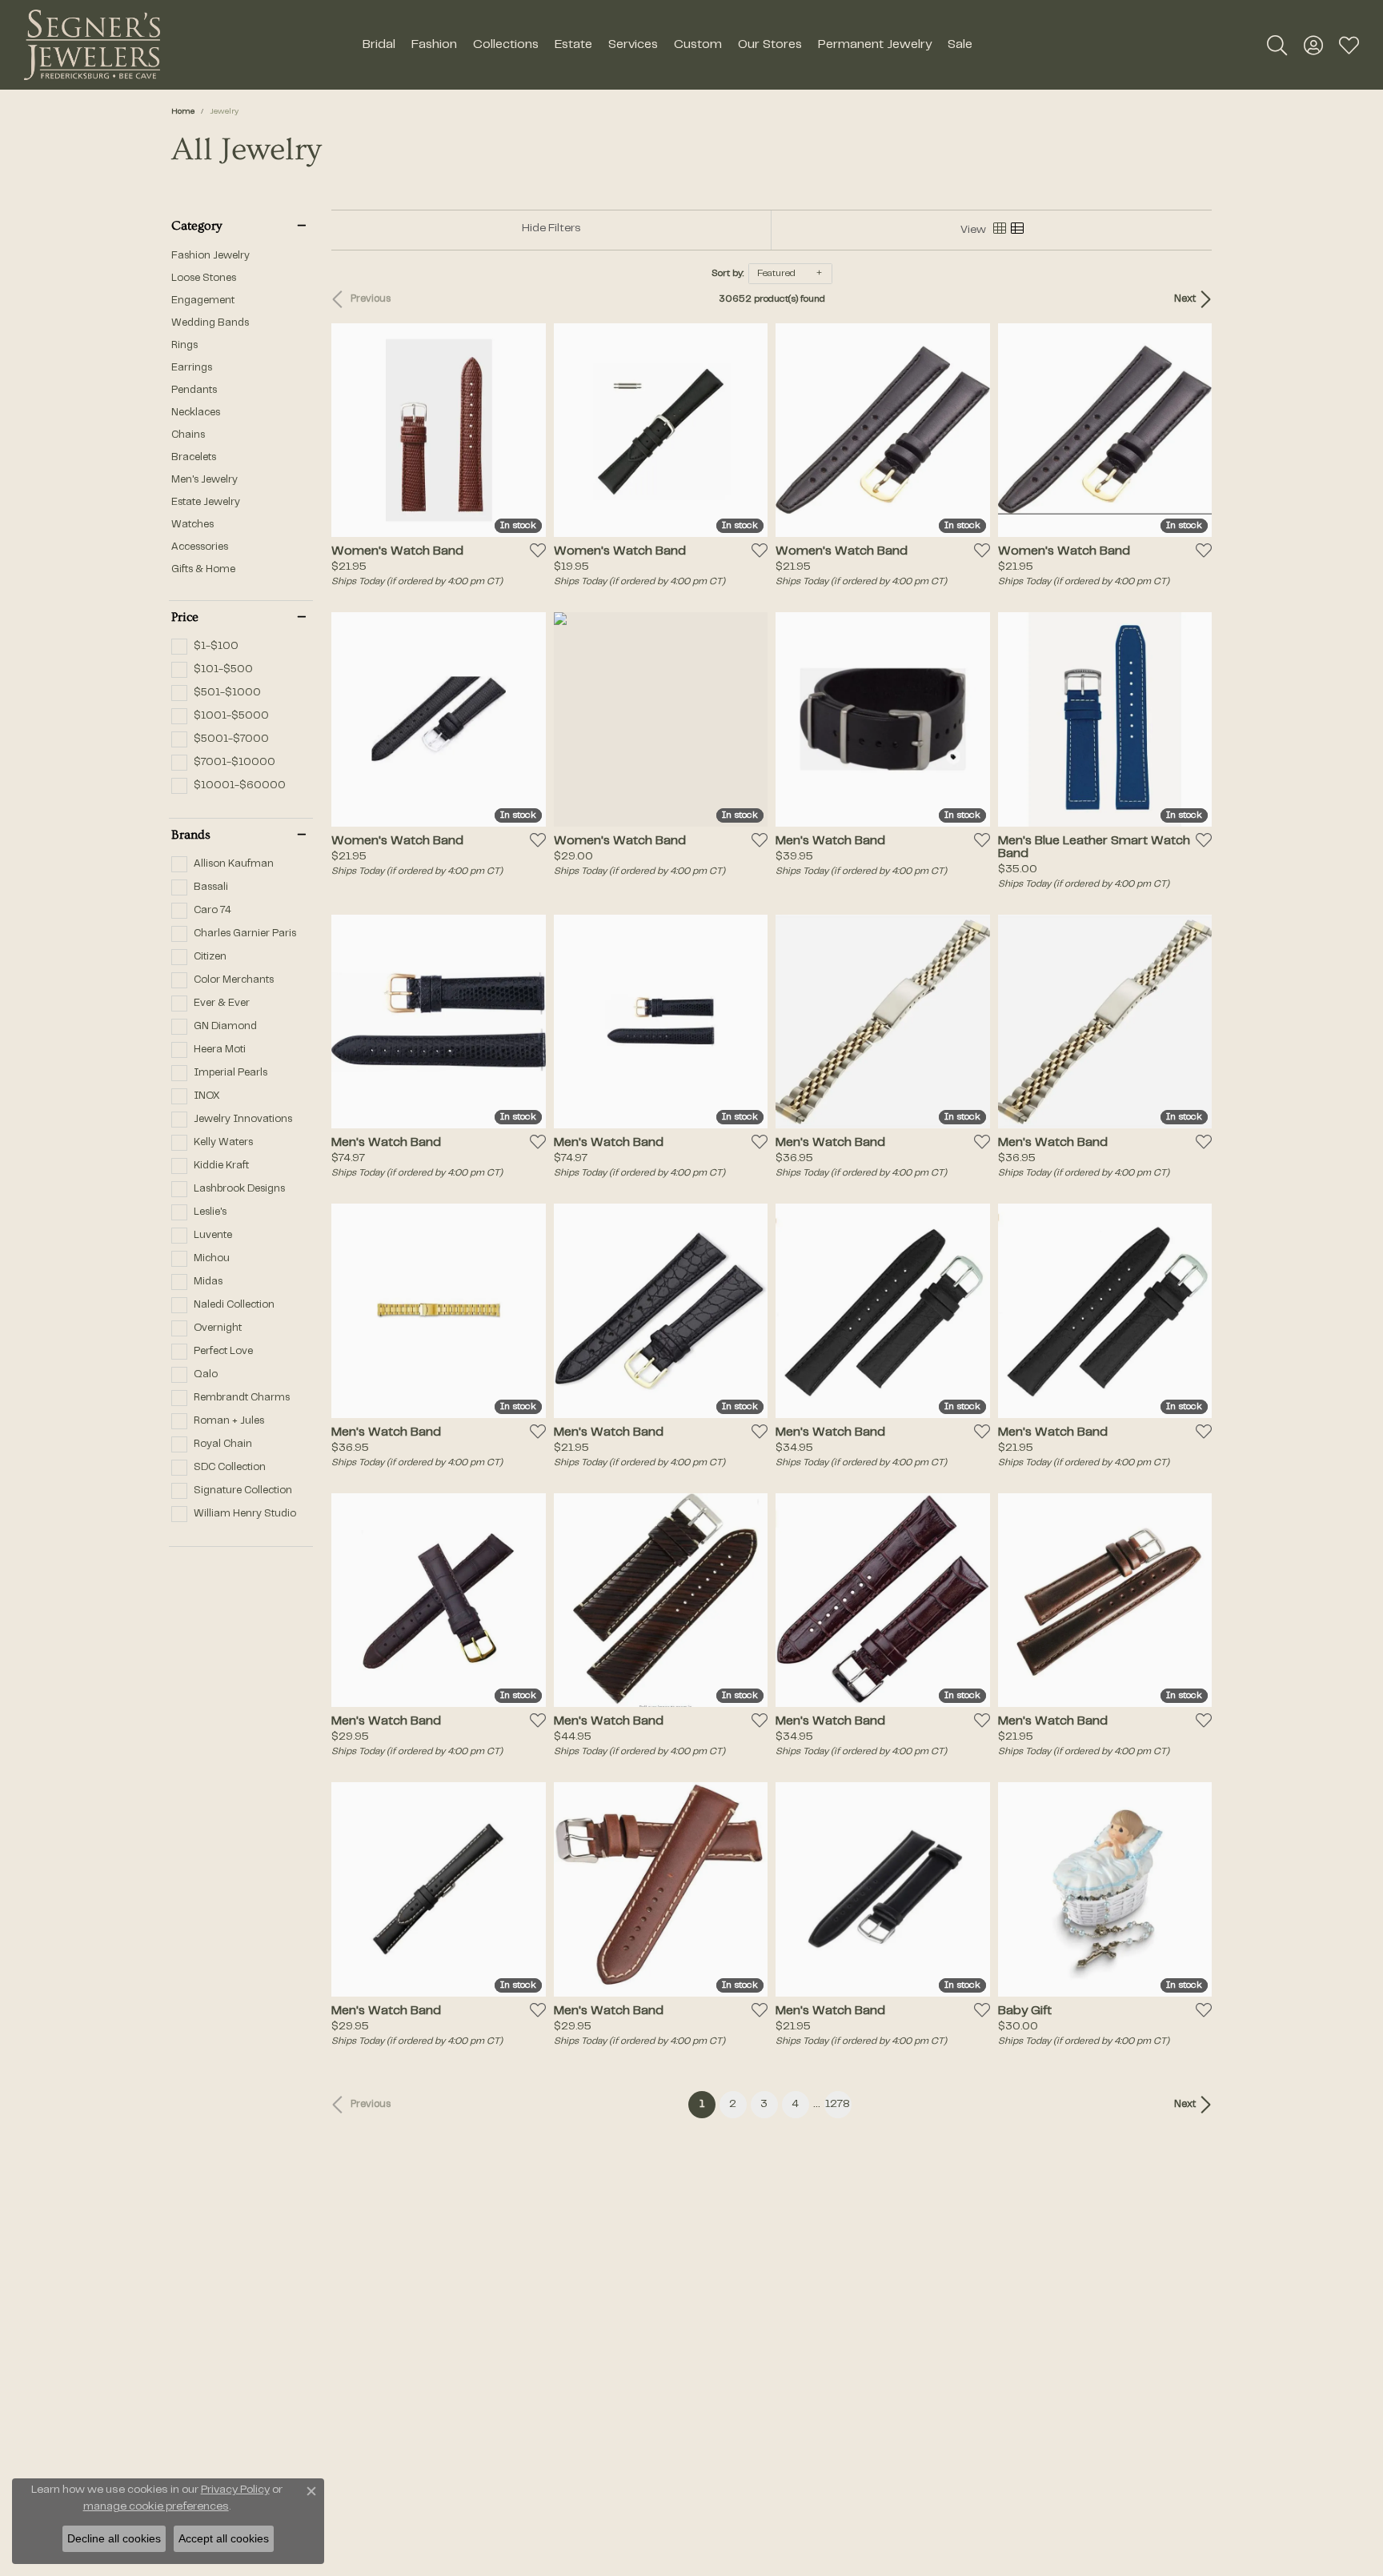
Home (183, 112)
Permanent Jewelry (875, 45)
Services (633, 45)
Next (1185, 299)
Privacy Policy (235, 2490)
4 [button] (795, 2105)
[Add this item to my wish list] (533, 550)
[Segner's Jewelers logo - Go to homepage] (92, 45)
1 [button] (708, 2104)
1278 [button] (838, 2105)
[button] (1277, 45)
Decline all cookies (114, 2538)
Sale (960, 45)
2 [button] (733, 2105)
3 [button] (764, 2105)
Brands (191, 835)
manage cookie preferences (156, 2507)
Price (185, 617)
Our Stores (770, 45)
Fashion (434, 45)
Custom (698, 45)
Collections (506, 45)
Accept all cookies (224, 2538)
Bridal (379, 45)
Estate (573, 45)
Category (196, 226)
